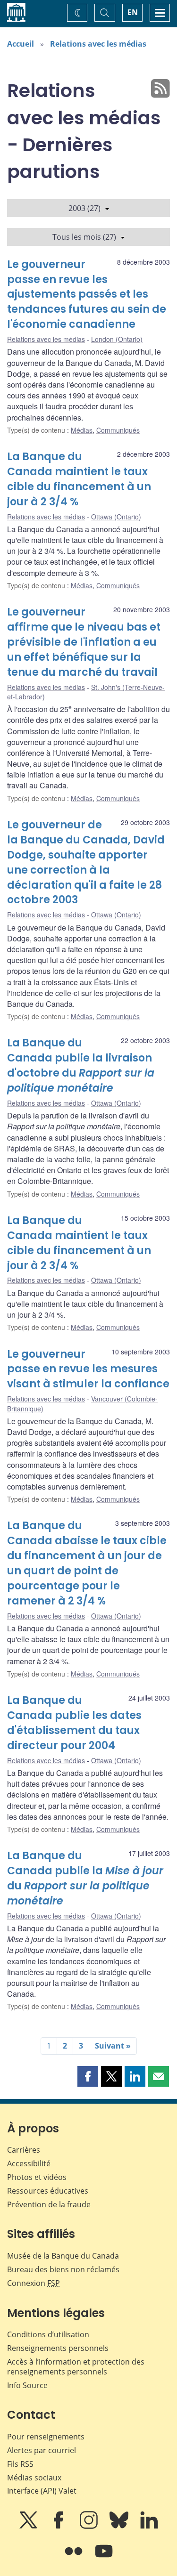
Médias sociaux (34, 2478)
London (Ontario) (117, 339)
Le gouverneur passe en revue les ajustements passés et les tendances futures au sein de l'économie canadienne (87, 295)
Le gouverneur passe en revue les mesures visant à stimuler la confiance (88, 1369)
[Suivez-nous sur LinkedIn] (149, 2527)
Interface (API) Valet (42, 2491)
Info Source (27, 2385)
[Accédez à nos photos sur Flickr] (75, 2558)
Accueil (21, 44)
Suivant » (113, 2046)
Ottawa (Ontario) (116, 517)
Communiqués (118, 430)
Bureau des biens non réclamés (63, 2269)
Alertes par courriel (42, 2450)
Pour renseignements (46, 2437)
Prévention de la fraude (49, 2204)
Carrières (24, 2150)
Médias (82, 430)
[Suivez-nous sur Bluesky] (120, 2527)
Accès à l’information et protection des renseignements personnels (76, 2367)
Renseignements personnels (58, 2348)
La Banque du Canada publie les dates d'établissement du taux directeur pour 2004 (74, 1723)
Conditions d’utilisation (48, 2334)
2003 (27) (84, 208)
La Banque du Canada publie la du (85, 1878)
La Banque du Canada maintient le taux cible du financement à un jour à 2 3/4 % (79, 479)
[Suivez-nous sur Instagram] (90, 2527)
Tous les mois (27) (84, 237)
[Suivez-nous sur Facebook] (59, 2527)
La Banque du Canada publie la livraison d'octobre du (81, 1065)
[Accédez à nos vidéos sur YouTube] (104, 2558)
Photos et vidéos (37, 2177)
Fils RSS (20, 2464)
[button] (88, 2076)
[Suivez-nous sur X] (29, 2527)
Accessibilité (29, 2163)
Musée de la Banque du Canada (63, 2256)
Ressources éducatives (48, 2191)
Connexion (34, 2283)
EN (133, 12)
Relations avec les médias (98, 44)
